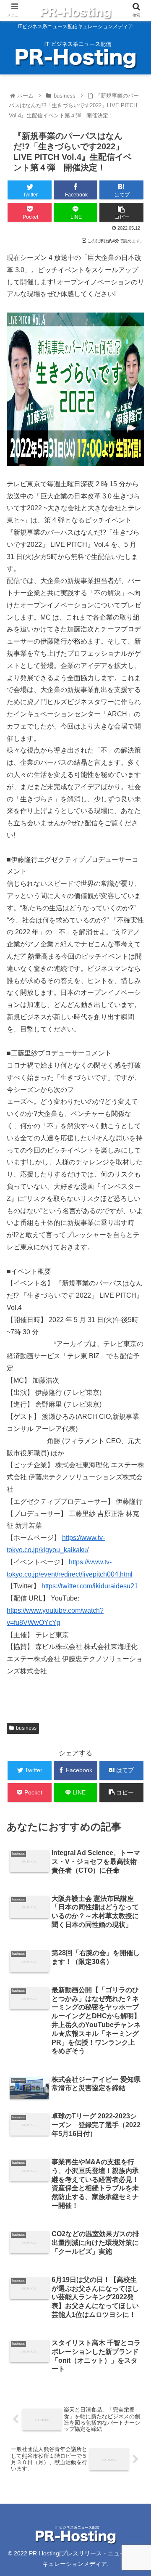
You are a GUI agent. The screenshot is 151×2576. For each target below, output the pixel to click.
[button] (135, 1422)
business (26, 1728)
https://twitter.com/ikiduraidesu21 (90, 1586)
